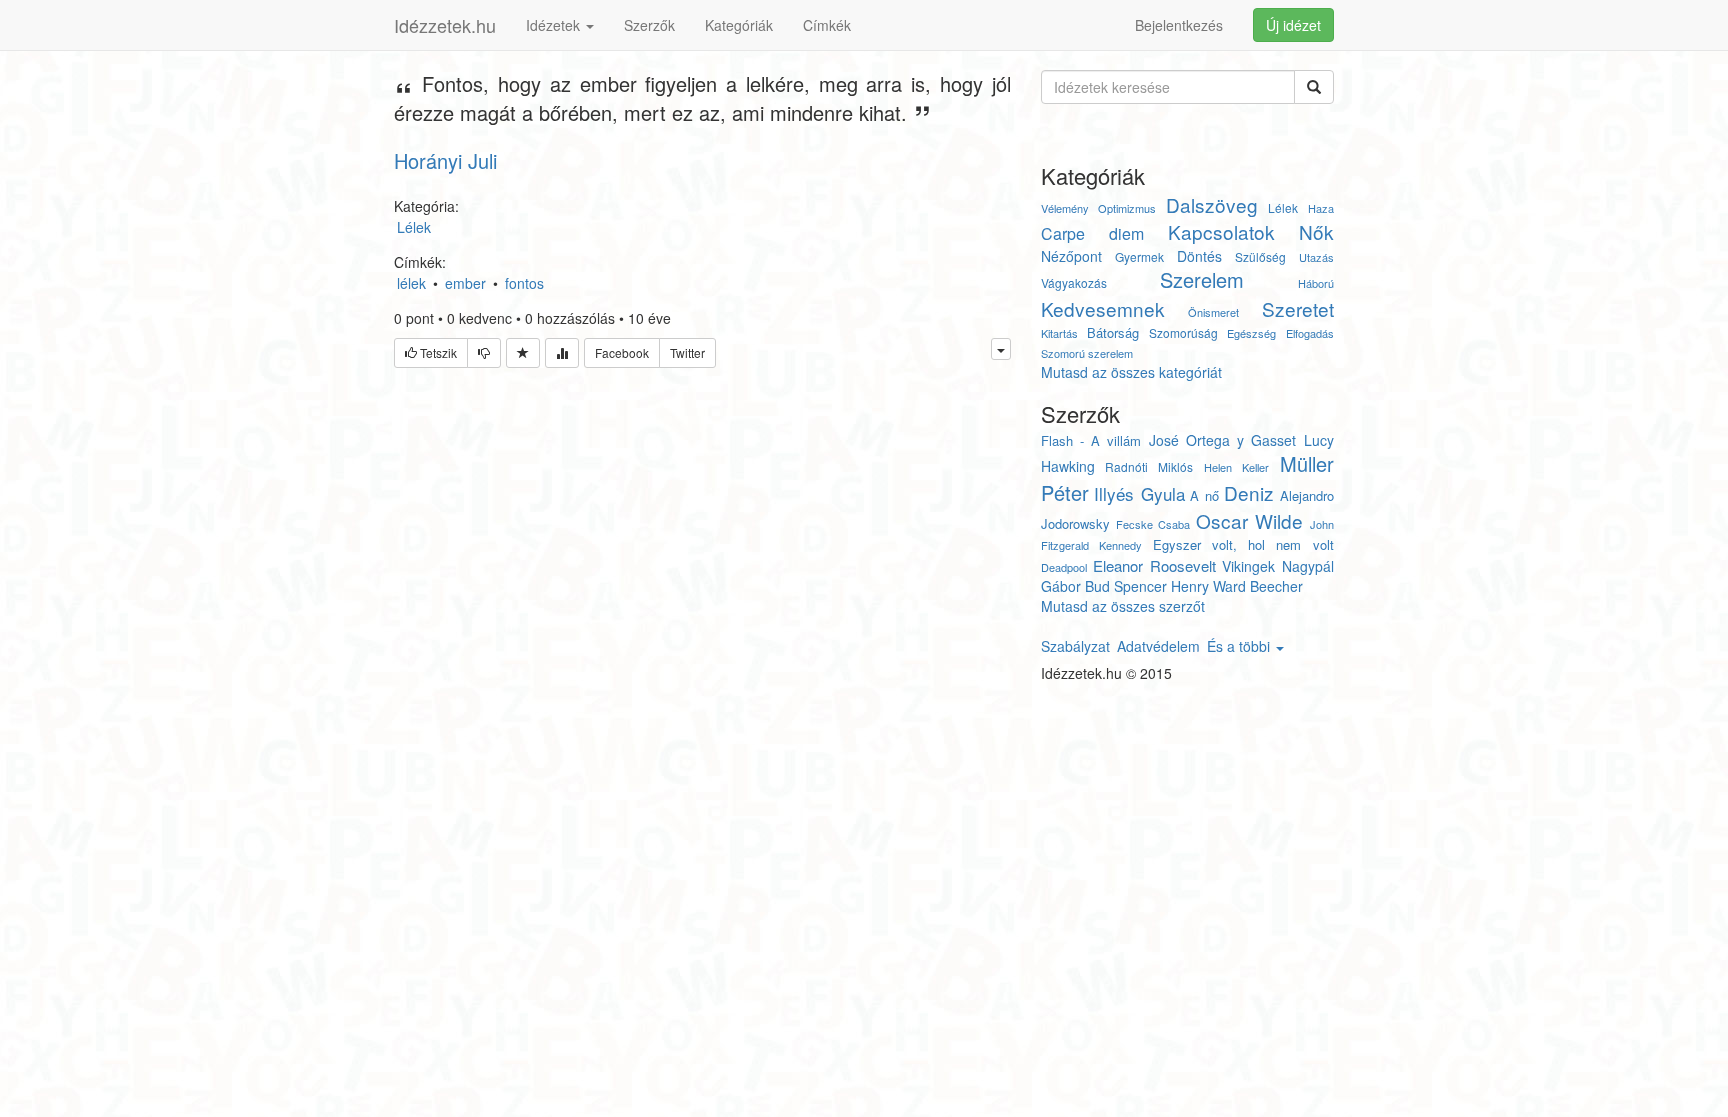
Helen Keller (1236, 467)
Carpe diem (1092, 233)
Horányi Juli (445, 160)
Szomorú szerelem (1087, 353)
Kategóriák (739, 25)
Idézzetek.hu (445, 25)
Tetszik (437, 352)
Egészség (1251, 333)
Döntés (1199, 256)
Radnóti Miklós (1149, 466)
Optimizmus (1127, 208)
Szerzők (649, 25)
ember (465, 283)
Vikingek (1248, 566)
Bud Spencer (1126, 586)
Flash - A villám (1091, 440)
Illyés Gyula (1139, 493)
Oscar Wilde (1249, 520)
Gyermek (1139, 256)
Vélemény (1065, 208)
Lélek (1283, 207)
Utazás (1316, 257)
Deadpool (1064, 567)
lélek (411, 283)
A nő (1204, 495)
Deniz (1249, 492)
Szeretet (1298, 308)
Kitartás (1059, 333)
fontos (524, 283)
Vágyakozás (1074, 282)
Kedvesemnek (1103, 308)
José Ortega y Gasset (1223, 440)
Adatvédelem (1158, 646)
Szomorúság (1183, 332)
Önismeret (1213, 312)
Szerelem (1202, 279)
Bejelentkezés (1179, 25)
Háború (1316, 283)
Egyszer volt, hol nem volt (1243, 544)
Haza (1321, 208)
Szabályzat (1075, 646)
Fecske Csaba (1153, 524)
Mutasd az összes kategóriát (1131, 372)
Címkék (827, 25)
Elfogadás (1310, 333)
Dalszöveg (1212, 204)
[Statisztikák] (562, 353)
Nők (1316, 231)
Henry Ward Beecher (1237, 586)
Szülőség (1260, 256)
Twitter (687, 352)
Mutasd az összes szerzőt (1123, 606)
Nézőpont (1071, 256)
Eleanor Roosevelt (1154, 565)
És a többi (1240, 646)
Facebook (622, 352)
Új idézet (1293, 25)
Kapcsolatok (1221, 231)
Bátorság (1113, 332)
